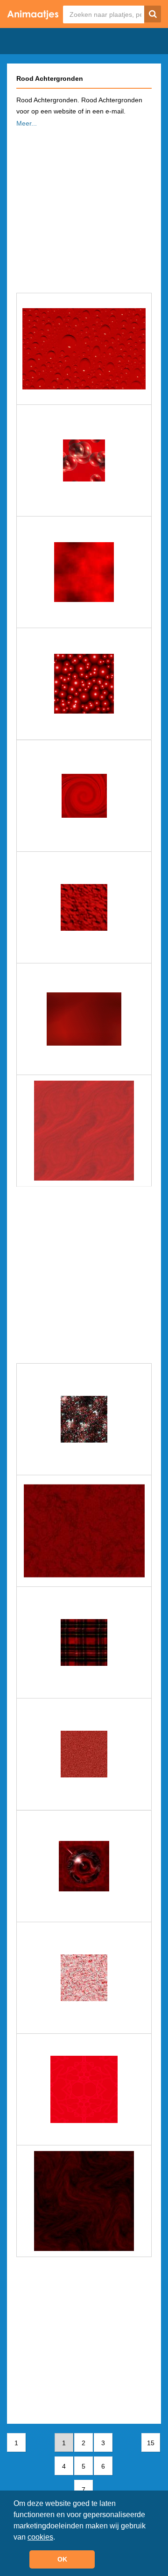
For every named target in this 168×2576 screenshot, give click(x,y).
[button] (58, 2538)
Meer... (27, 123)
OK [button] (62, 2559)
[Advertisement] (84, 207)
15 (151, 2443)
